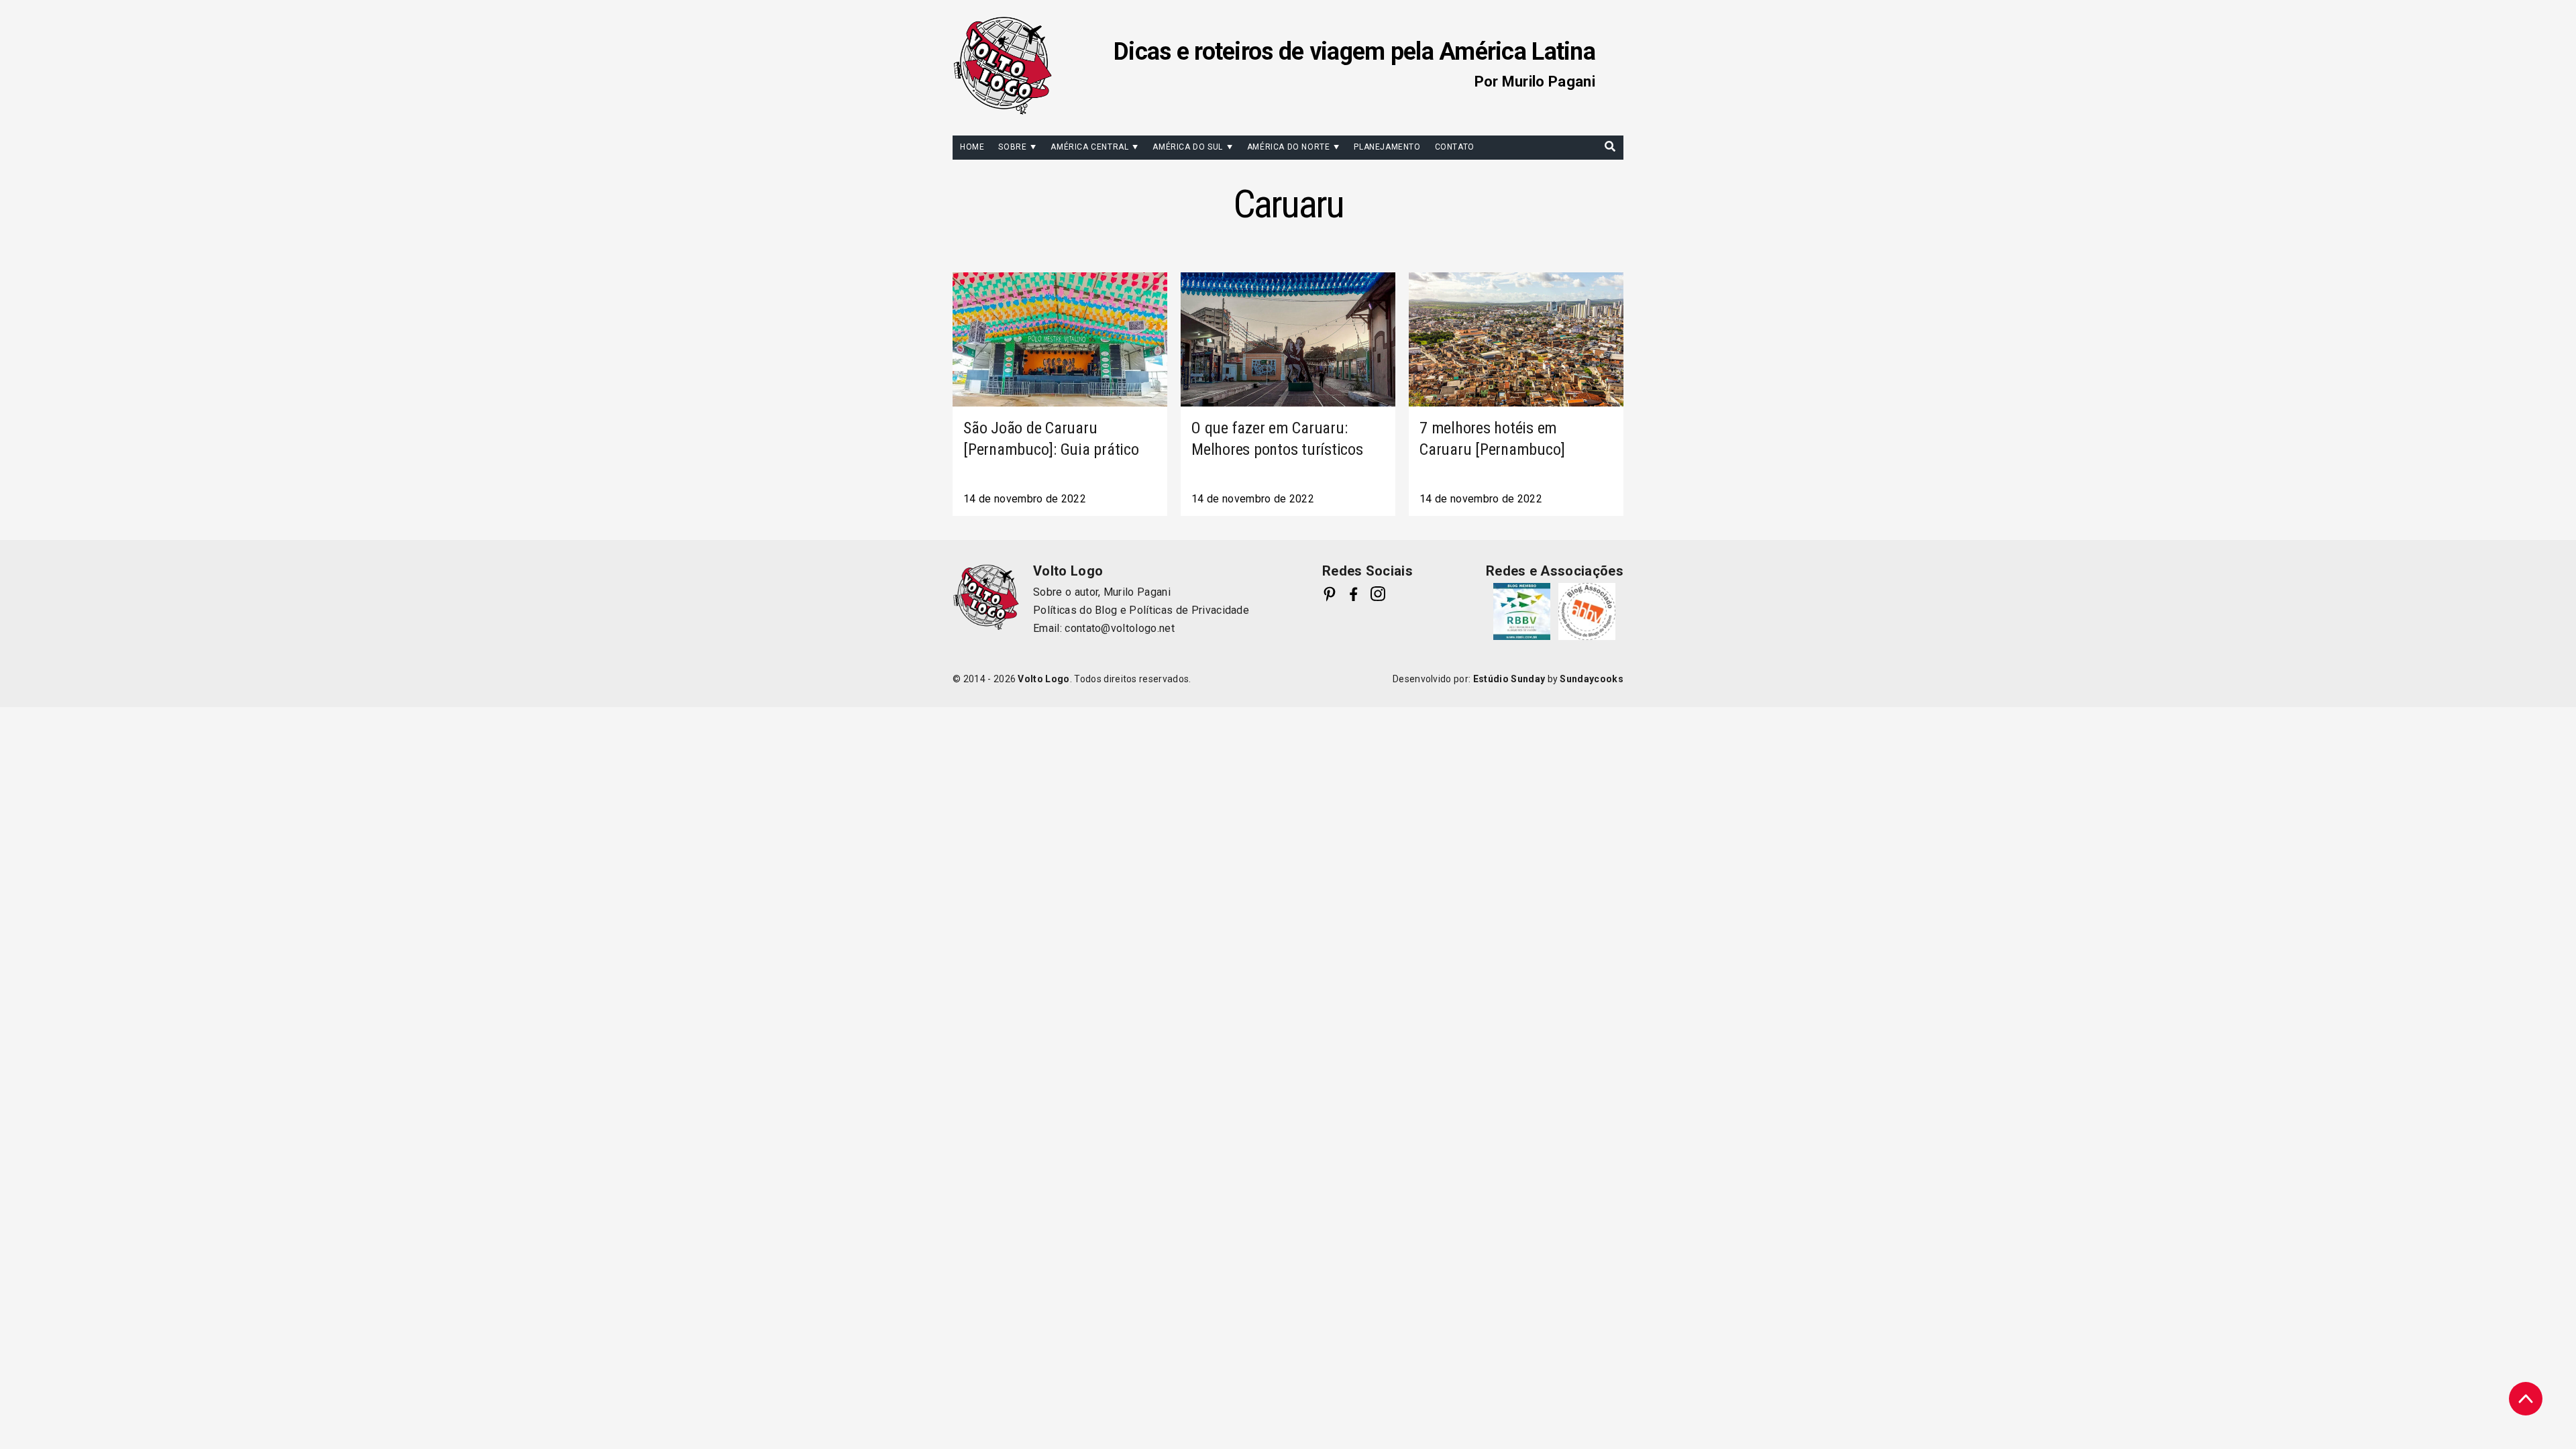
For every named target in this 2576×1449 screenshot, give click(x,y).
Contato (1455, 147)
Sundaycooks (1592, 679)
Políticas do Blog (1075, 610)
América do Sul (1187, 147)
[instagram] (1378, 594)
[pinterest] (1330, 594)
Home (972, 147)
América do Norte (1289, 147)
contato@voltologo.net (1120, 628)
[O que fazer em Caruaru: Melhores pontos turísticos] (1288, 339)
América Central (1089, 147)
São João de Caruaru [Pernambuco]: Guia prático (1051, 439)
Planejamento (1387, 147)
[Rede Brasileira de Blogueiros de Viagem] (1522, 611)
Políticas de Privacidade (1189, 610)
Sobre (1012, 147)
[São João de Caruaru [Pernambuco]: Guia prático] (1060, 339)
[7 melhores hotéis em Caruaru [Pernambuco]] (1516, 339)
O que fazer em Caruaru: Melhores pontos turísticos (1277, 439)
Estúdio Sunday (1509, 679)
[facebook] (1354, 594)
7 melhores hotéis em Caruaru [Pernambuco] (1492, 439)
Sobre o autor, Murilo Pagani (1102, 592)
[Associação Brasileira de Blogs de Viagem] (1587, 611)
